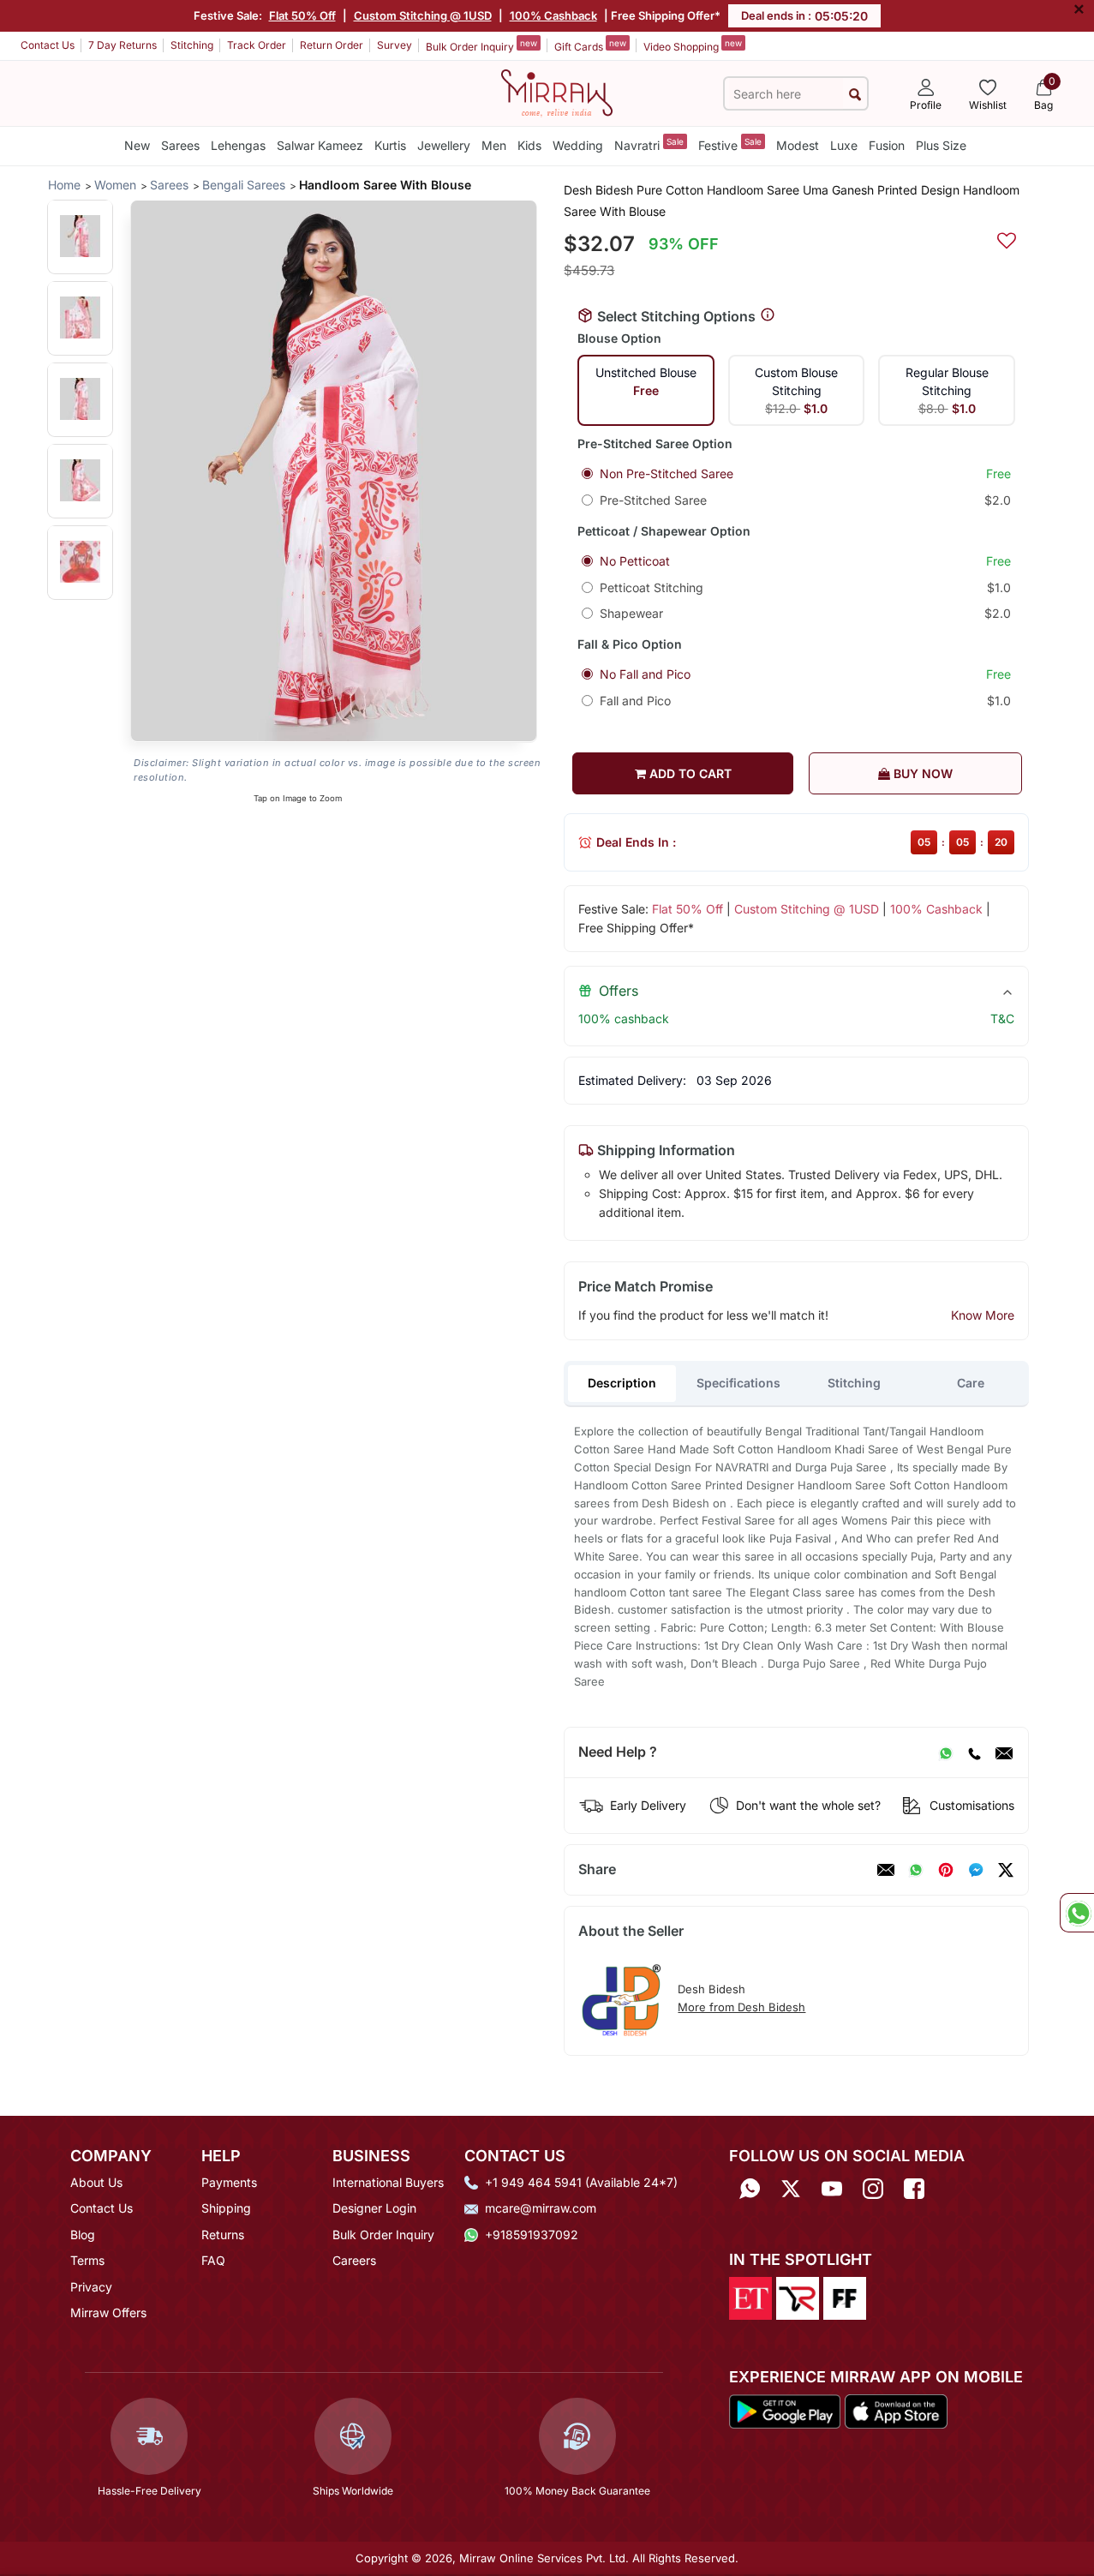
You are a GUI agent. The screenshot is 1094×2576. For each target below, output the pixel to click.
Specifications (738, 1383)
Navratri (649, 144)
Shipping (226, 2208)
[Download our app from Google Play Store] (785, 2410)
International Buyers (388, 2182)
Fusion (887, 145)
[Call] (974, 1752)
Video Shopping (693, 45)
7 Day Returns (123, 45)
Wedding (578, 145)
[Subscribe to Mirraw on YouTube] (832, 2188)
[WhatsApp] (946, 1752)
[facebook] (976, 1870)
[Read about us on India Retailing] (798, 2297)
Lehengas (238, 145)
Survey (395, 45)
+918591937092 (532, 2235)
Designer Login (374, 2208)
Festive (730, 144)
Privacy (91, 2287)
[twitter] (1006, 1870)
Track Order (257, 45)
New (137, 145)
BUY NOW (921, 773)
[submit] (855, 94)
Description (622, 1383)
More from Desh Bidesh (741, 2007)
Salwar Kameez (320, 145)
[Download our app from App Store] (896, 2410)
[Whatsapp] (750, 2188)
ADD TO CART (689, 773)
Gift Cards (590, 45)
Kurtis (390, 145)
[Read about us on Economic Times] (750, 2297)
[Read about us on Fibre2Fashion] (845, 2297)
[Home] (557, 92)
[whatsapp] (916, 1870)
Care (971, 1383)
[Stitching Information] (768, 315)
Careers (354, 2260)
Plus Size (941, 145)
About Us (96, 2182)
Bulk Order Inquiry (481, 45)
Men (494, 145)
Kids (529, 145)
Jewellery (444, 145)
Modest (798, 145)
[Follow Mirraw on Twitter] (791, 2188)
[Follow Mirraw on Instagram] (873, 2188)
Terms (87, 2260)
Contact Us (48, 45)
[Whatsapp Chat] (1077, 1913)
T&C (1002, 1018)
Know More (983, 1315)
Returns (223, 2235)
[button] (80, 236)
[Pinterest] (946, 1870)
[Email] (1004, 1752)
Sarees (180, 145)
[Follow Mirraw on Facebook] (914, 2188)
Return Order (332, 45)
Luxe (844, 145)
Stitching (192, 45)
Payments (229, 2182)
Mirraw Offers (108, 2312)
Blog (83, 2235)
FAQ (213, 2260)
